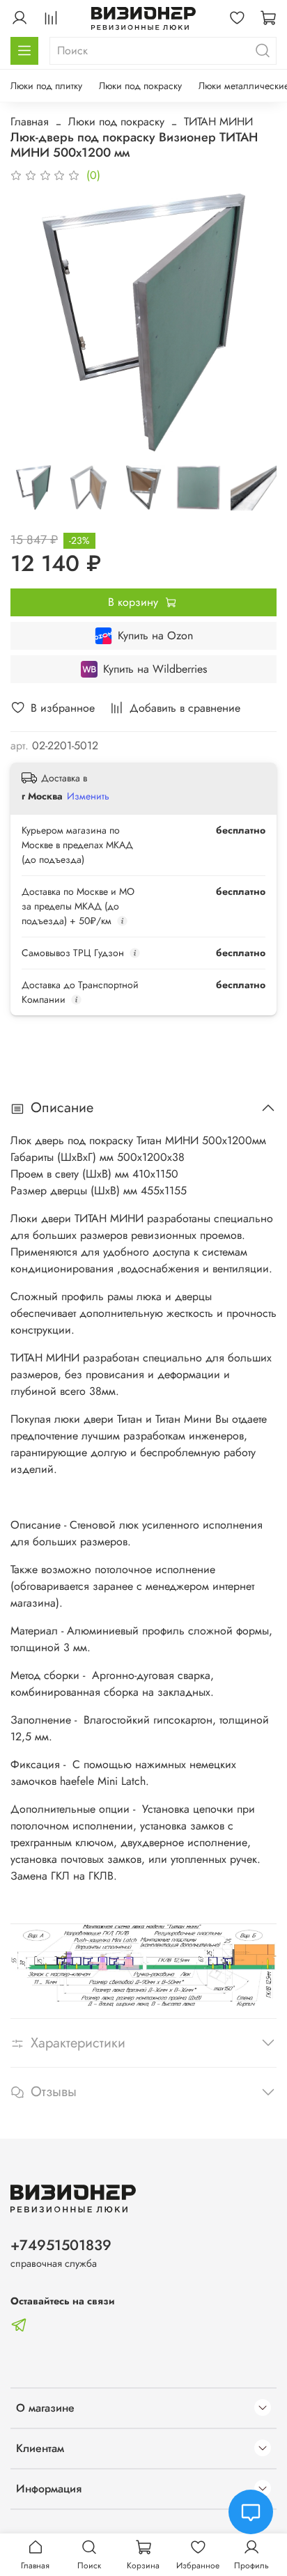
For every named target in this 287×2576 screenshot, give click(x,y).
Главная (30, 122)
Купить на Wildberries (155, 669)
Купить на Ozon (155, 635)
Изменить (88, 796)
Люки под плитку (46, 86)
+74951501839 (61, 2245)
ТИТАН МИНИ (218, 122)
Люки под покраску (140, 86)
